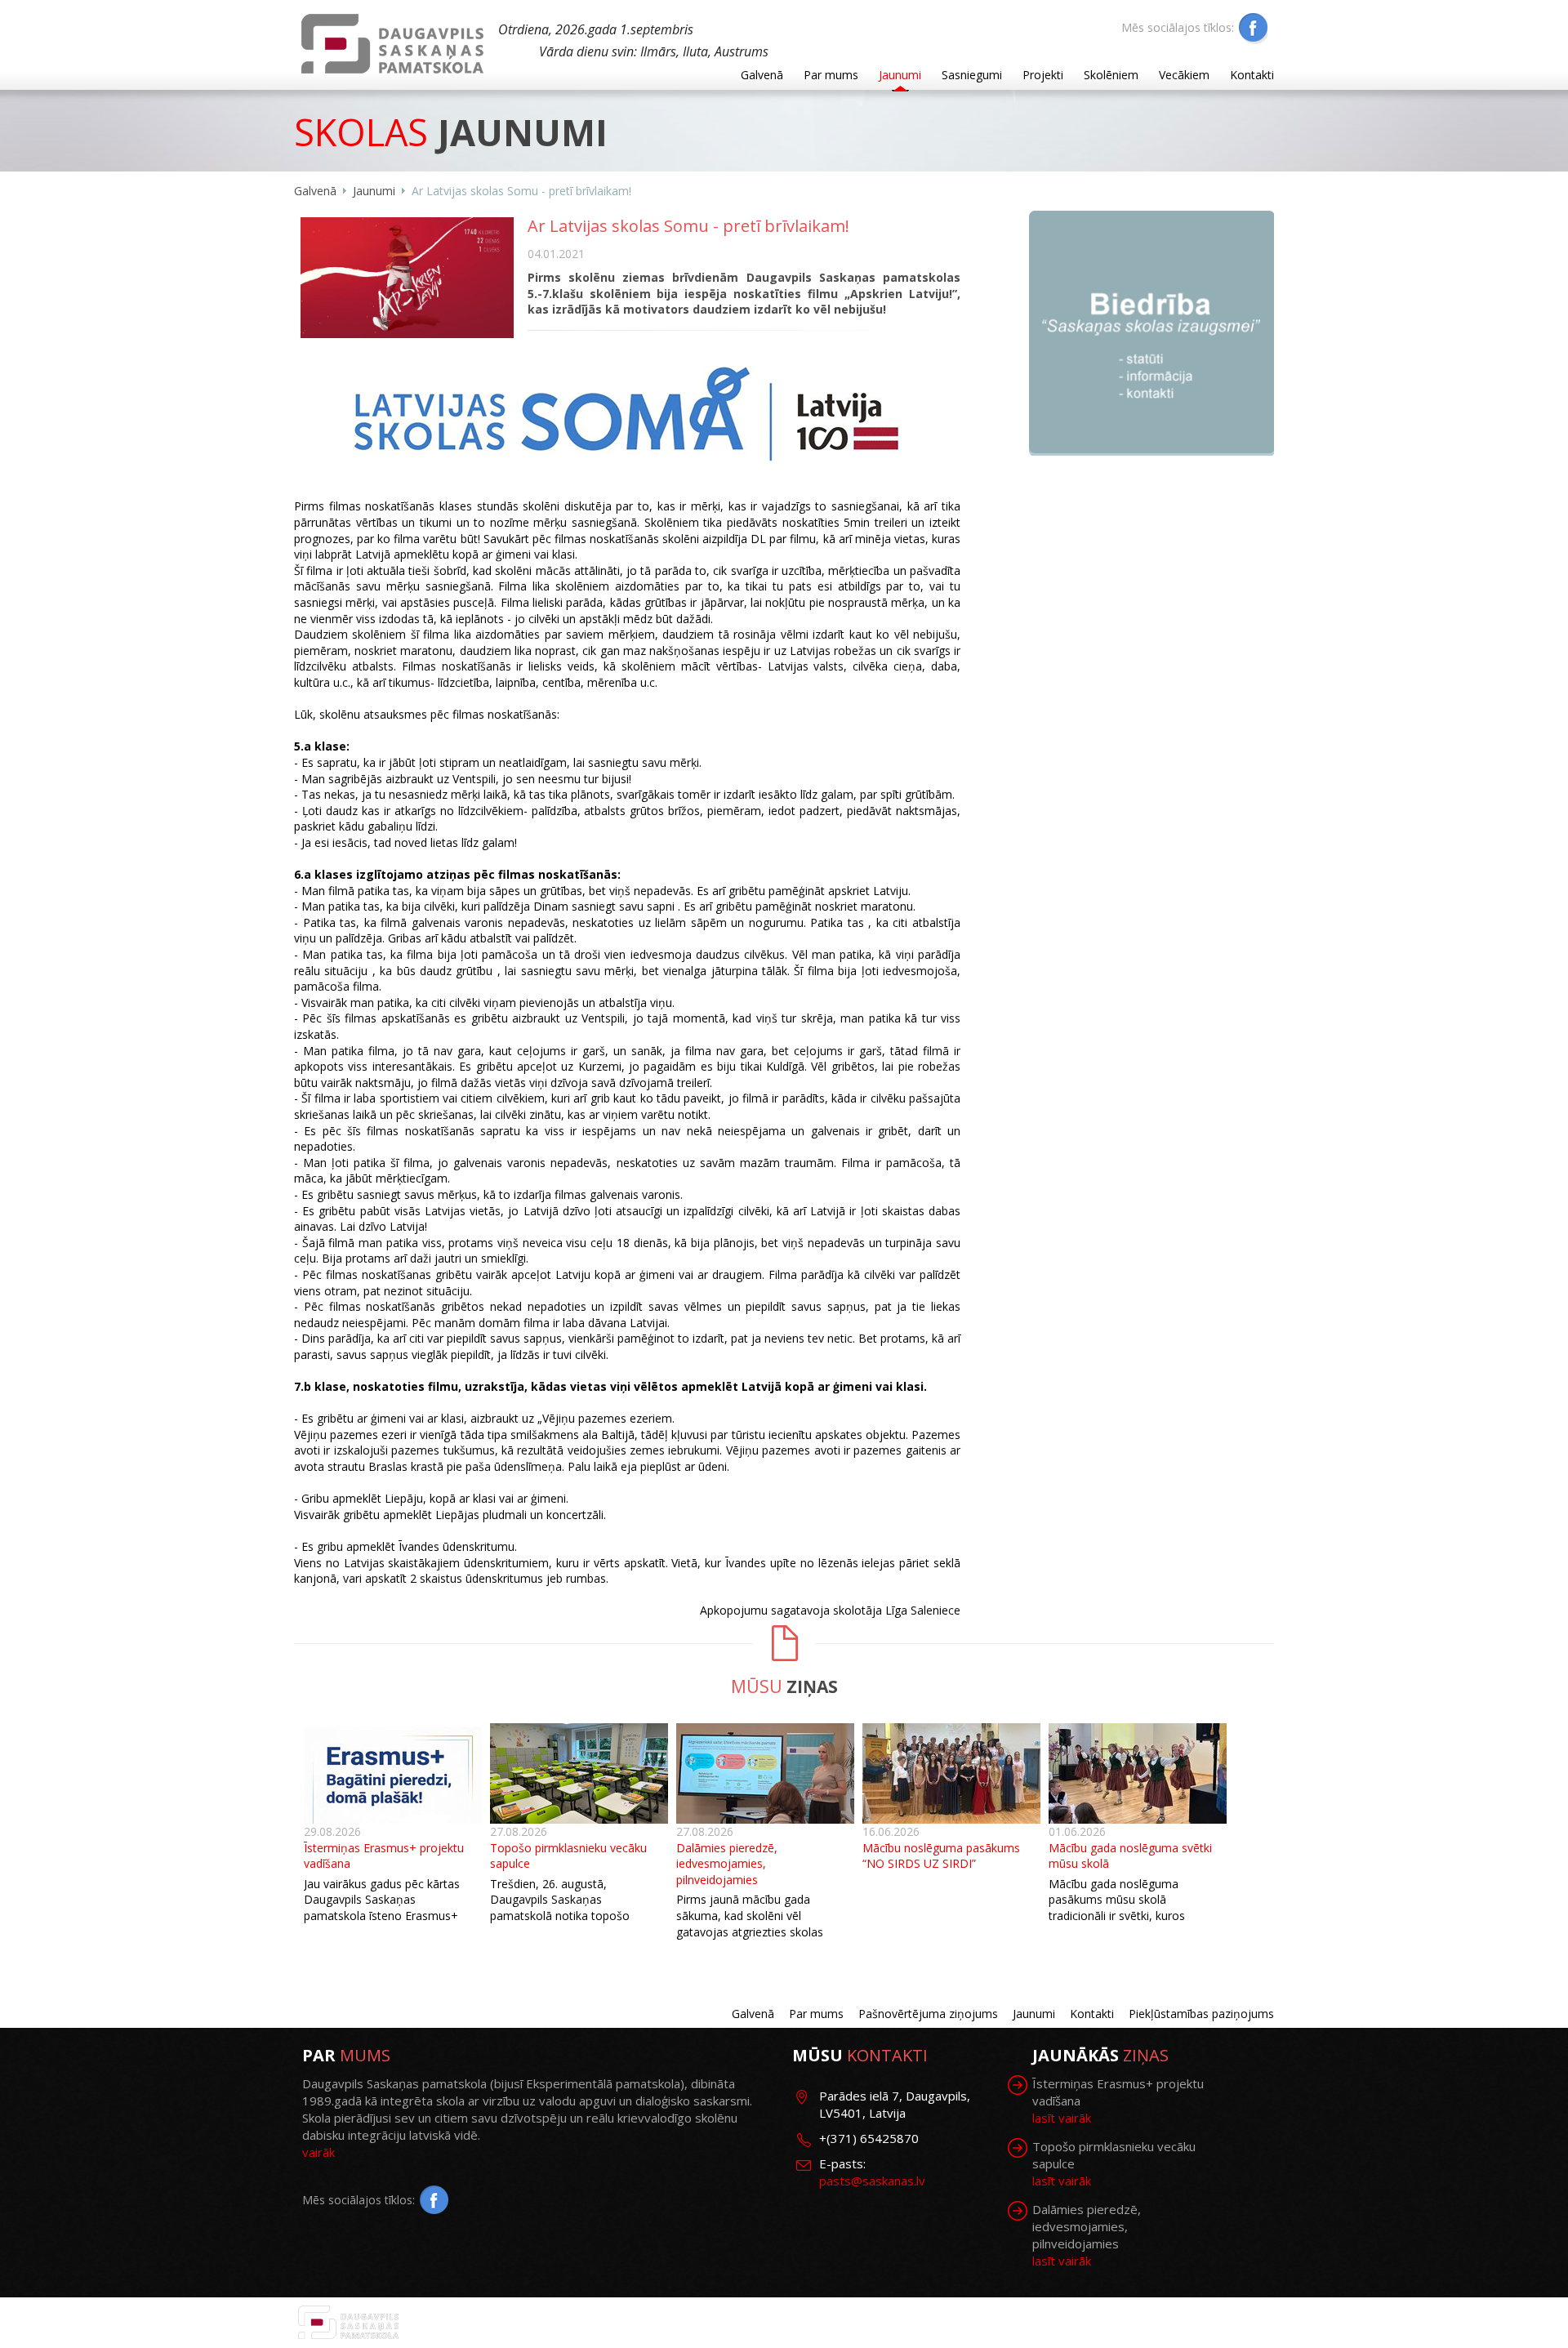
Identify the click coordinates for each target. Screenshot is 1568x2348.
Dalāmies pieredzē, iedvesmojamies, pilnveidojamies (727, 1864)
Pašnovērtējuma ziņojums (928, 2014)
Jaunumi (900, 75)
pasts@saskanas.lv (872, 2181)
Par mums (831, 75)
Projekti (1043, 75)
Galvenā (762, 75)
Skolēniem (1111, 75)
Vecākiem (1184, 75)
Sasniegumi (972, 75)
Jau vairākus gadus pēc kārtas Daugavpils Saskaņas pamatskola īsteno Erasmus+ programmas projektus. (382, 1908)
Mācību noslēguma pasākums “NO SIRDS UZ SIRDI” (941, 1856)
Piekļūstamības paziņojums (1201, 2014)
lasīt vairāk (1062, 2118)
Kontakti (1252, 75)
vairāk (318, 2152)
